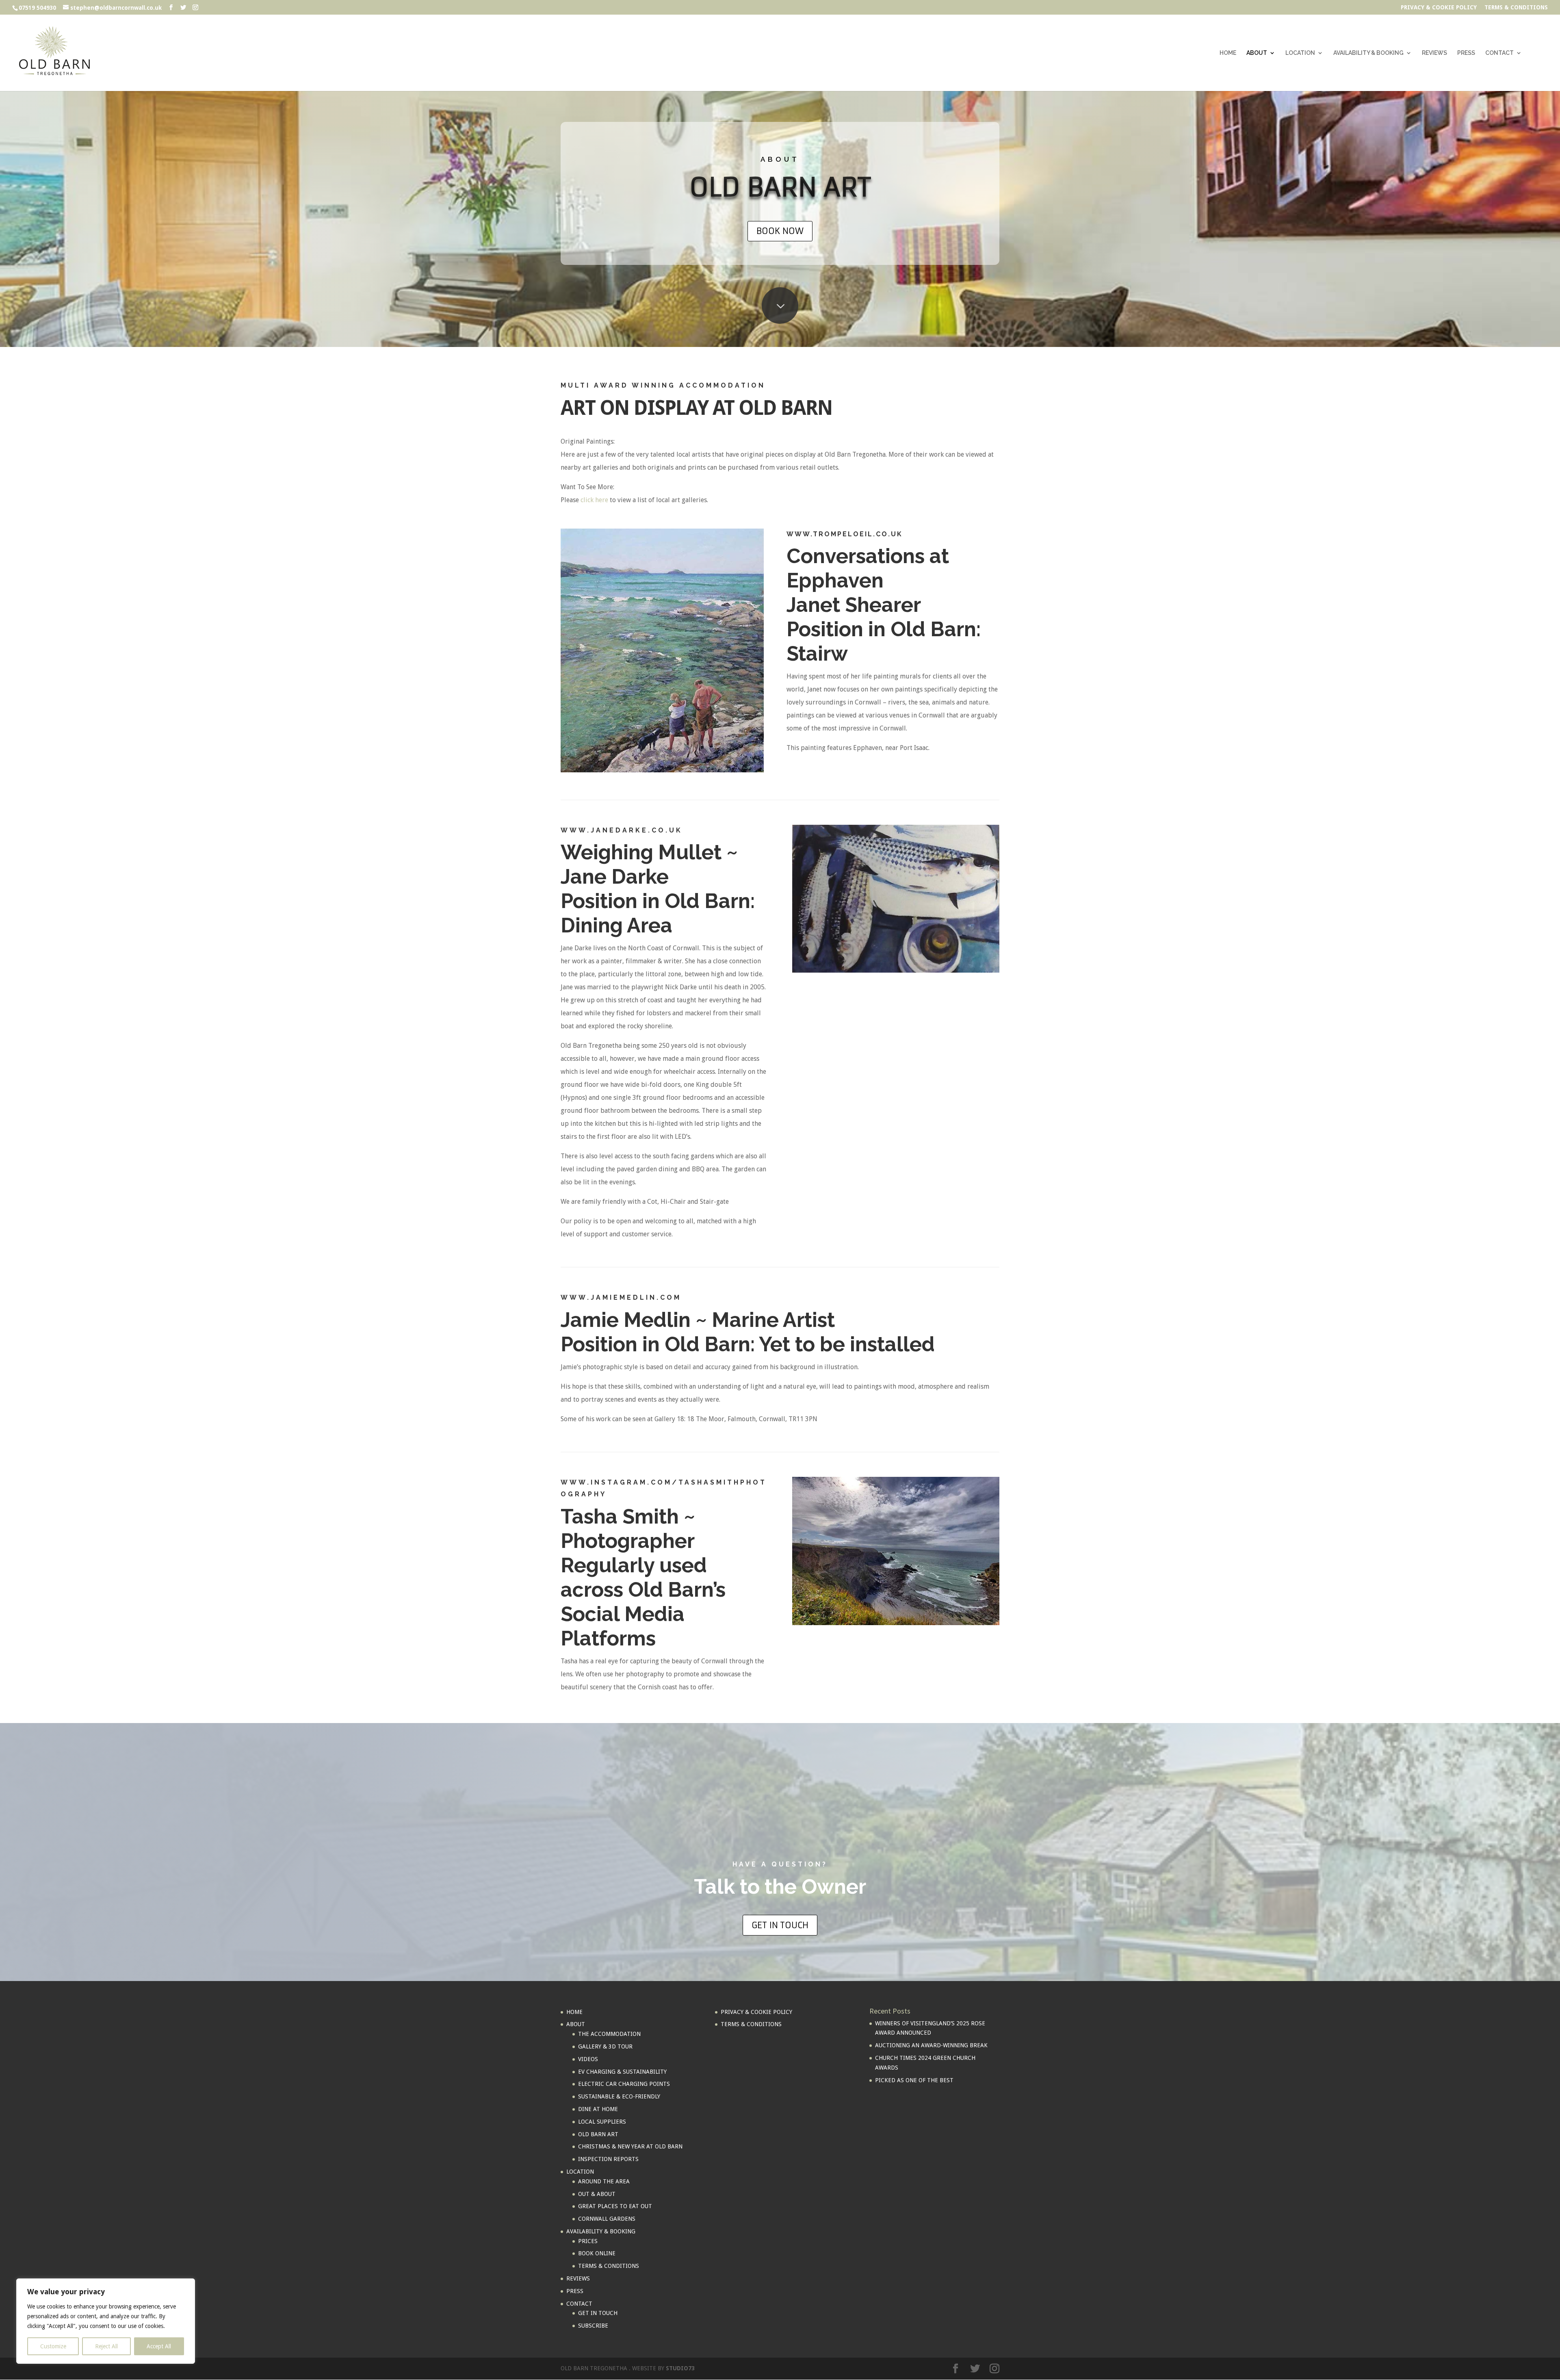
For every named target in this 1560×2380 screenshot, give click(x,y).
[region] (106, 2321)
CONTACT (1499, 53)
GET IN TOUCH (780, 1925)
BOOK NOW (780, 231)
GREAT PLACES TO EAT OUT (615, 2206)
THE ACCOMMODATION (609, 2034)
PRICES (588, 2241)
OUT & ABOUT (597, 2194)
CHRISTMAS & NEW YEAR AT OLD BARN (630, 2146)
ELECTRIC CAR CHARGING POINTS (624, 2084)
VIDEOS (588, 2059)
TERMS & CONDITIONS (1516, 8)
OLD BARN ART (598, 2134)
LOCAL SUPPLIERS (602, 2122)
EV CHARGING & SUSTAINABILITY (622, 2072)
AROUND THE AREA (604, 2181)
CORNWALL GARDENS (607, 2219)
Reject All (106, 2346)
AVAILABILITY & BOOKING (1368, 53)
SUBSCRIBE (593, 2326)
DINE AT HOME (598, 2109)
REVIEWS (1434, 53)
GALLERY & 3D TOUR (605, 2046)
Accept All (159, 2346)
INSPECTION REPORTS (608, 2159)
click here (594, 500)
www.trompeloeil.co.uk (845, 534)
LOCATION (1300, 53)
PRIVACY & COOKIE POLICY (1439, 8)
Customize (53, 2346)
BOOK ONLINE (597, 2253)
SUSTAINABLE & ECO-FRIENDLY (619, 2096)
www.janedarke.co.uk (622, 830)
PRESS (1466, 53)
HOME (1228, 53)
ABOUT (1257, 53)
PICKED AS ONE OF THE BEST (914, 2080)
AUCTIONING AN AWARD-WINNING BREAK (931, 2045)
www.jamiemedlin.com (621, 1297)
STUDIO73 (680, 2368)
